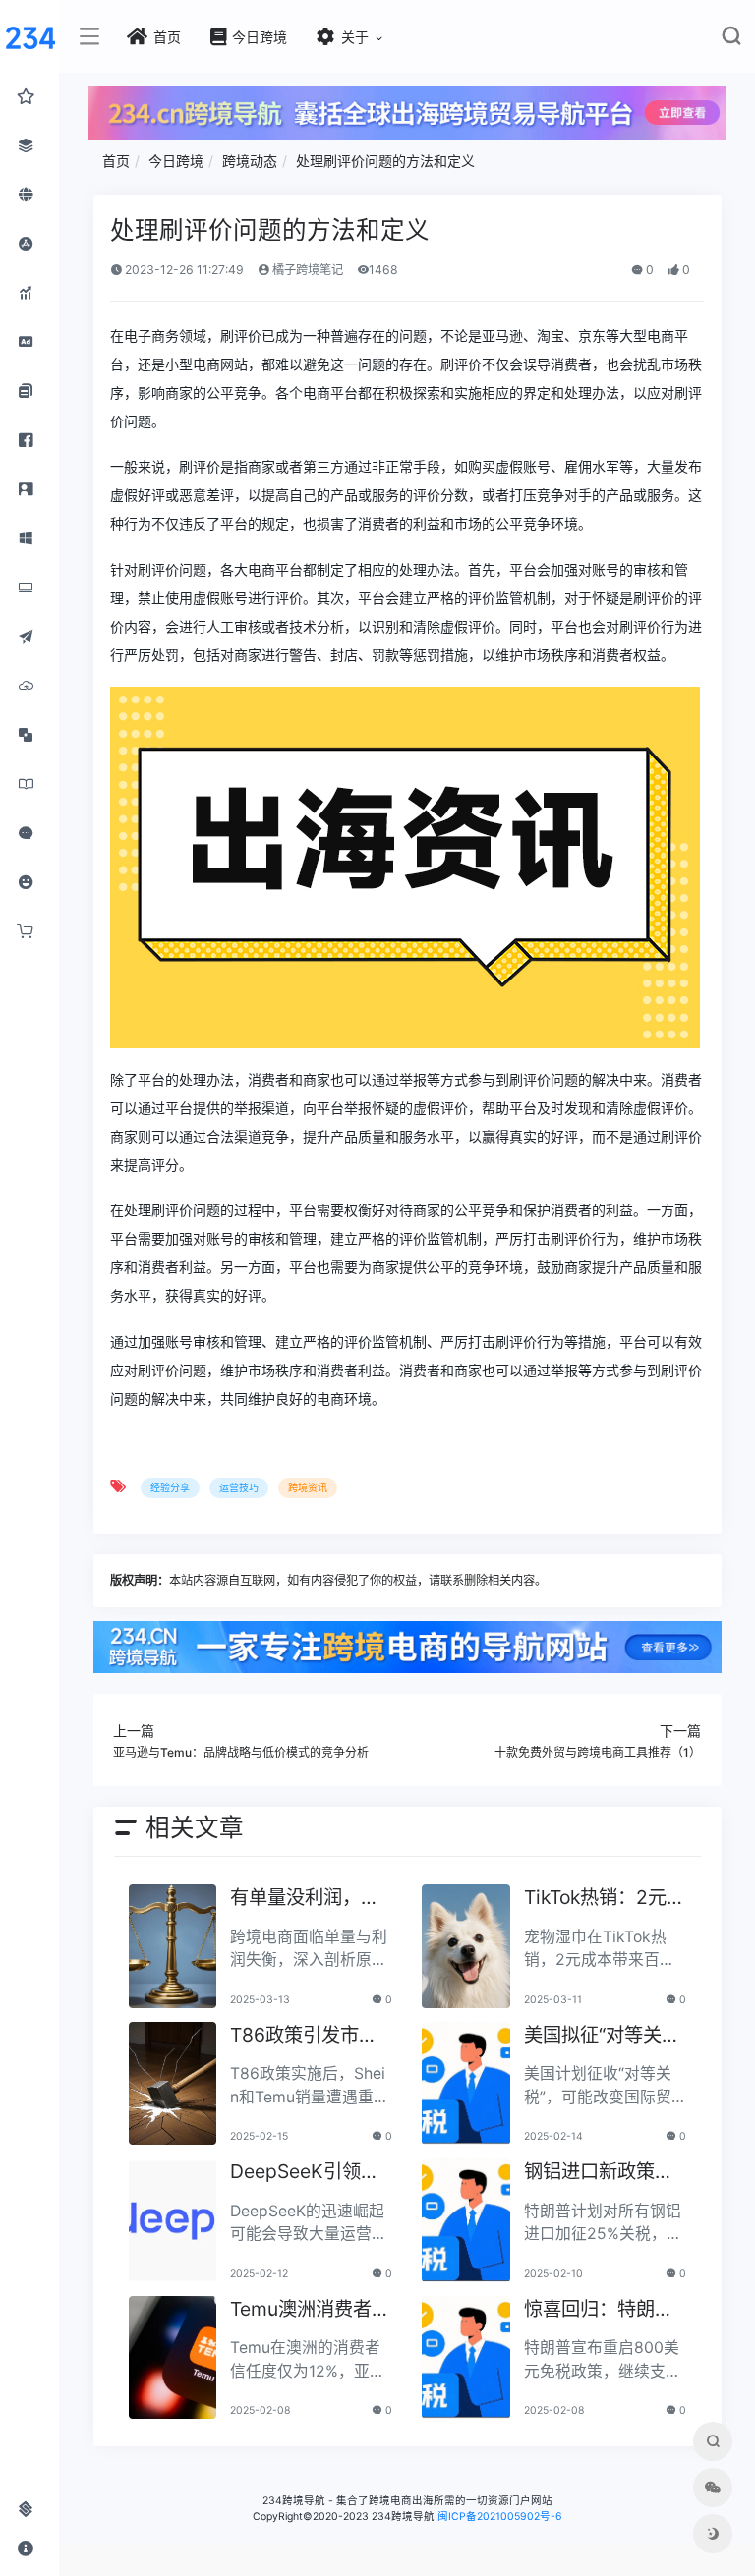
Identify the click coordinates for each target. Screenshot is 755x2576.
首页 (116, 161)
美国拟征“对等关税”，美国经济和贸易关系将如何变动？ (602, 2036)
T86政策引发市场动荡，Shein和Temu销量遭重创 (311, 2036)
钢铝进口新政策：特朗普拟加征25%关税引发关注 (600, 2173)
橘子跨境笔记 (306, 270)
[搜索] (731, 40)
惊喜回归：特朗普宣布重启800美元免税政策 (599, 2310)
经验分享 (170, 1487)
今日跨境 (176, 161)
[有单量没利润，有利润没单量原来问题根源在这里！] (173, 1946)
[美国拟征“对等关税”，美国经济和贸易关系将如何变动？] (466, 2084)
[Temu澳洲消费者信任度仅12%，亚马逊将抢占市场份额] (173, 2358)
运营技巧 (239, 1487)
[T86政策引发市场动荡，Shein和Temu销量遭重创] (173, 2084)
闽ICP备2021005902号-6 (500, 2517)
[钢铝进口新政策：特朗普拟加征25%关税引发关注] (466, 2220)
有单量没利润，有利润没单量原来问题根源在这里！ (305, 1899)
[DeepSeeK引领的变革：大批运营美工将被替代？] (173, 2220)
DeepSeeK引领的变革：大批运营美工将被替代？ (305, 2173)
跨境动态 (250, 161)
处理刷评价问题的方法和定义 (385, 161)
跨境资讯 (308, 1487)
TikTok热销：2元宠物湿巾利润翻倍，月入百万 (605, 1899)
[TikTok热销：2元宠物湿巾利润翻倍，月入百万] (466, 1946)
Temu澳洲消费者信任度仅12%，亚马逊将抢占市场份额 (310, 2310)
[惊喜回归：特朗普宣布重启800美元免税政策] (466, 2358)
